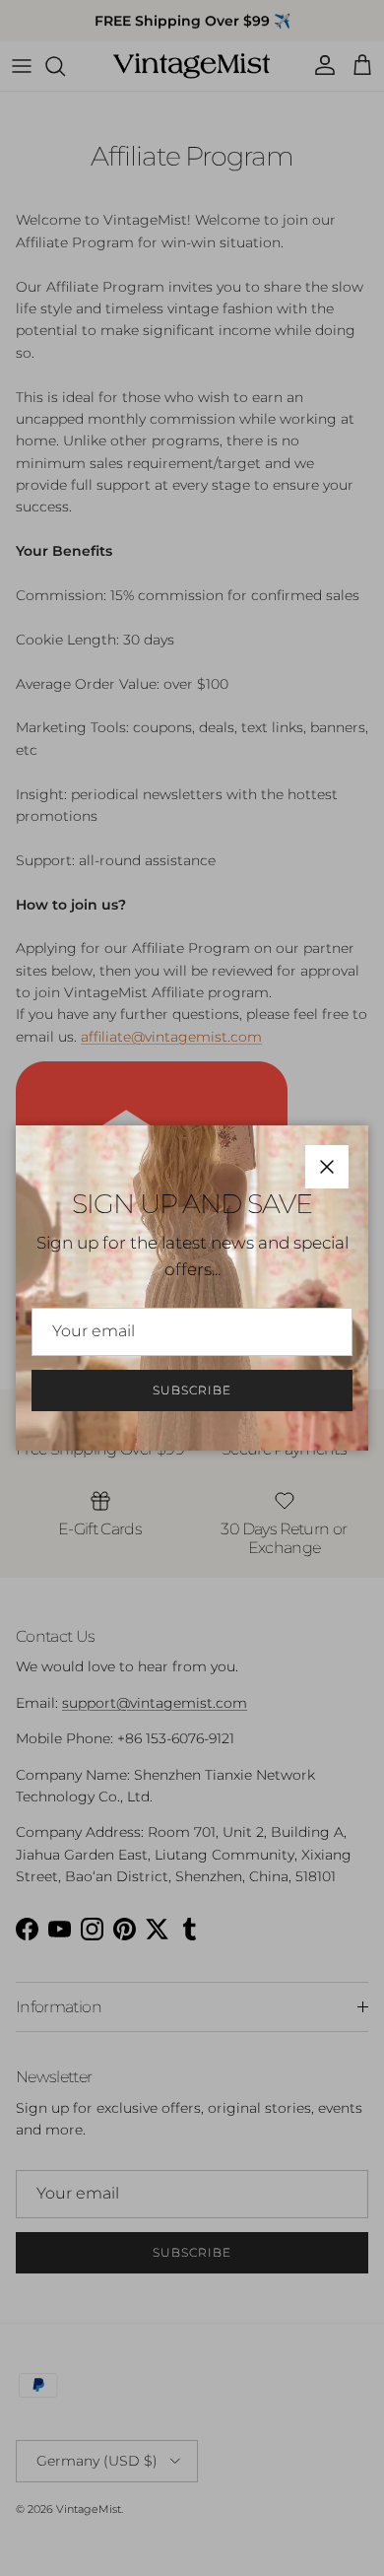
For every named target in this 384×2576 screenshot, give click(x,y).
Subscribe (192, 1390)
